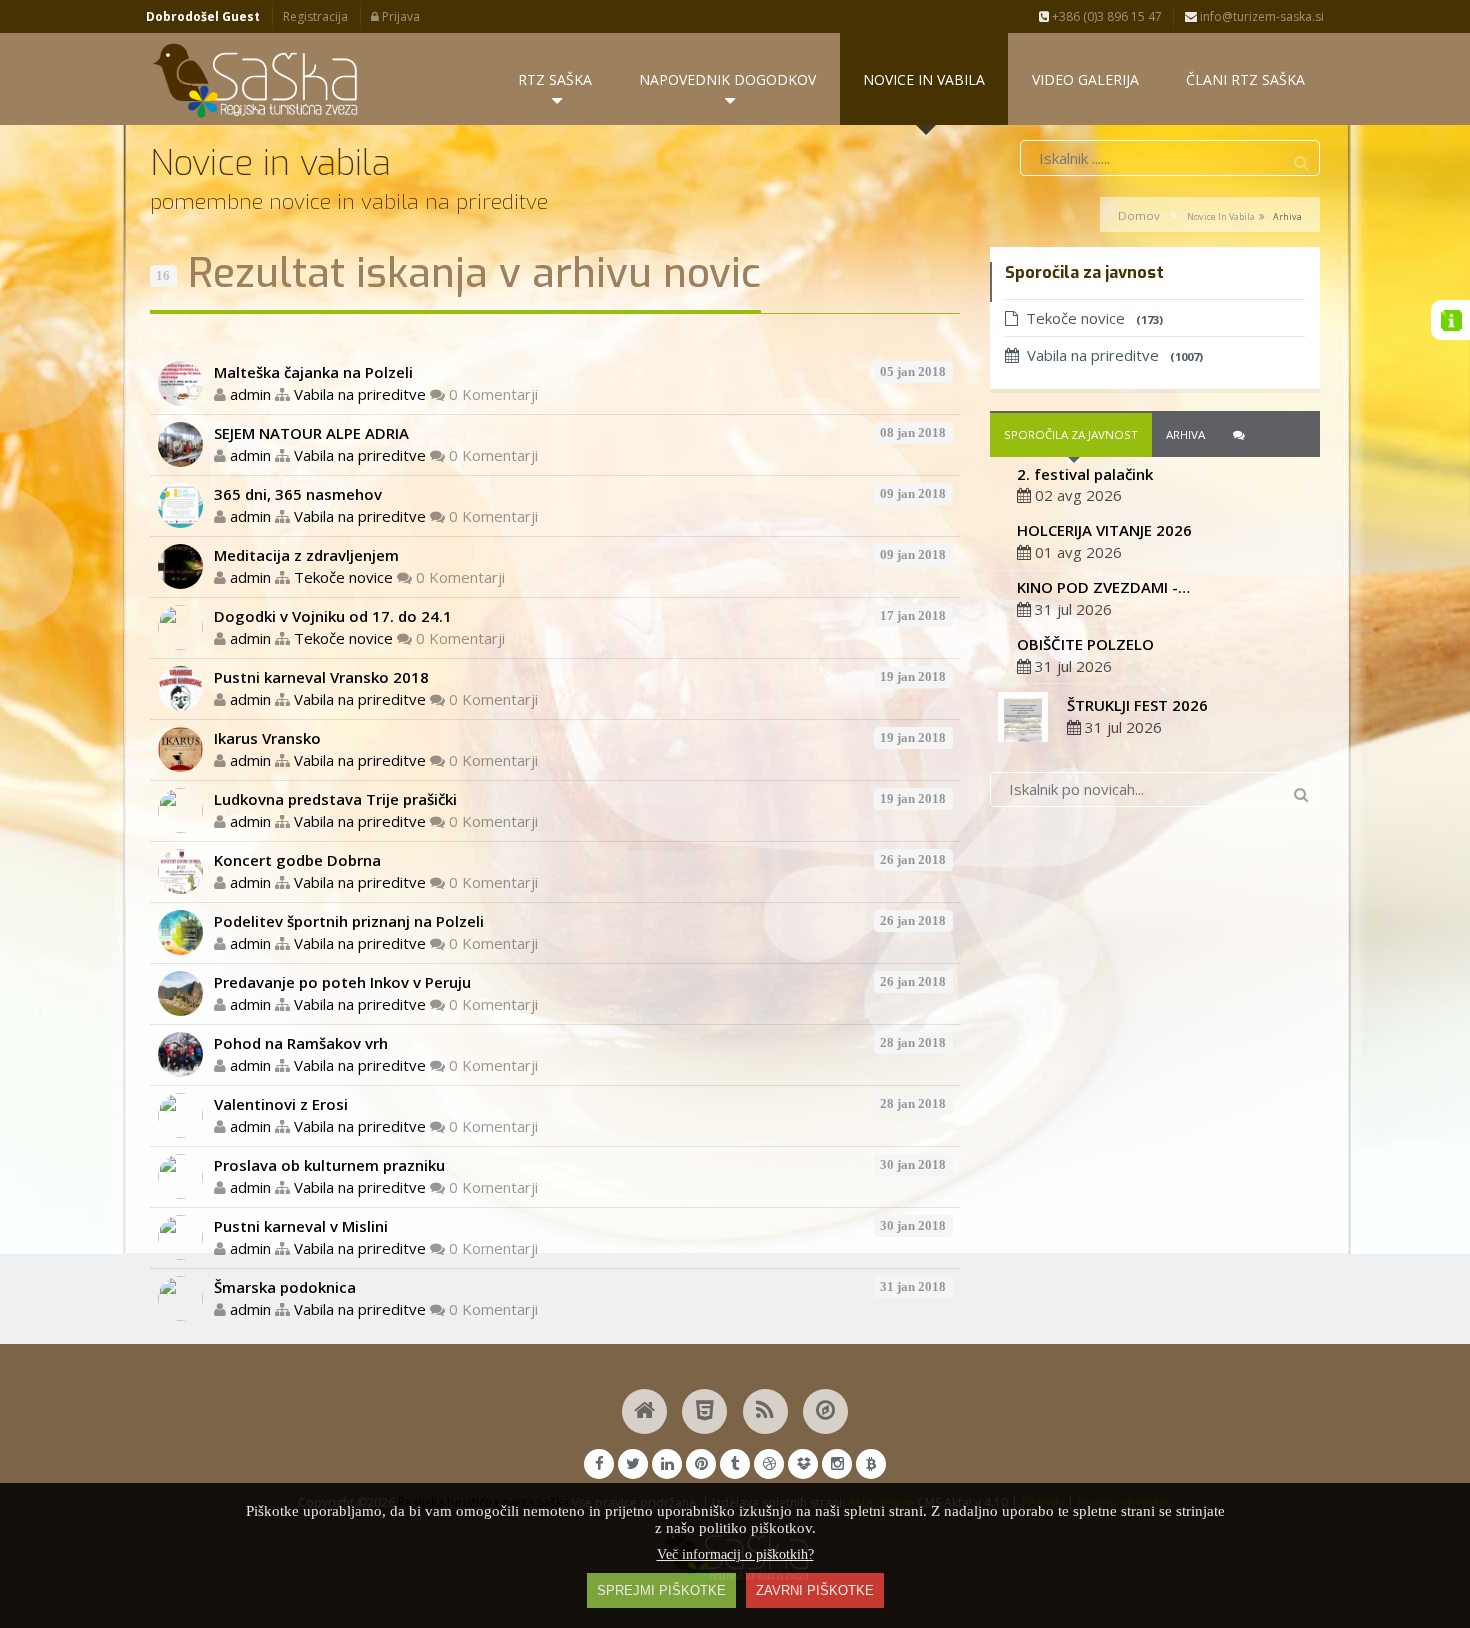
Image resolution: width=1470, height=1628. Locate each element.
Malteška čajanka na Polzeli (313, 372)
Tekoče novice (343, 577)
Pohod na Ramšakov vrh (301, 1043)
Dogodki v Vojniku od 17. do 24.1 (333, 616)
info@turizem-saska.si (1260, 16)
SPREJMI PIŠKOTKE (661, 1590)
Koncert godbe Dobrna (297, 860)
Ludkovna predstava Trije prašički (335, 799)
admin (250, 394)
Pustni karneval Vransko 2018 (321, 677)
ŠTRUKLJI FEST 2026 (1137, 705)
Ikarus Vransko (267, 738)
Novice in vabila (1221, 216)
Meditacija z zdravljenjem (306, 555)
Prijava (399, 16)
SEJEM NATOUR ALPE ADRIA (311, 433)
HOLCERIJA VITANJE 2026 (1104, 530)
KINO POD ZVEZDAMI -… (1103, 587)
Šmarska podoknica (285, 1287)
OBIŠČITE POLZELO (1085, 644)
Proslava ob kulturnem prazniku (329, 1165)
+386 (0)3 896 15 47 (1105, 16)
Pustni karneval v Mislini (301, 1226)
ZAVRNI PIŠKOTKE (815, 1590)
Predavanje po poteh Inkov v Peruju (342, 982)
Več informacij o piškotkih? (735, 1554)
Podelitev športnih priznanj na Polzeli (349, 921)
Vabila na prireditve (360, 394)
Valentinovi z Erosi (281, 1104)
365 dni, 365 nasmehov (298, 494)
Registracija (315, 16)
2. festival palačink (1085, 474)
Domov (1139, 215)
